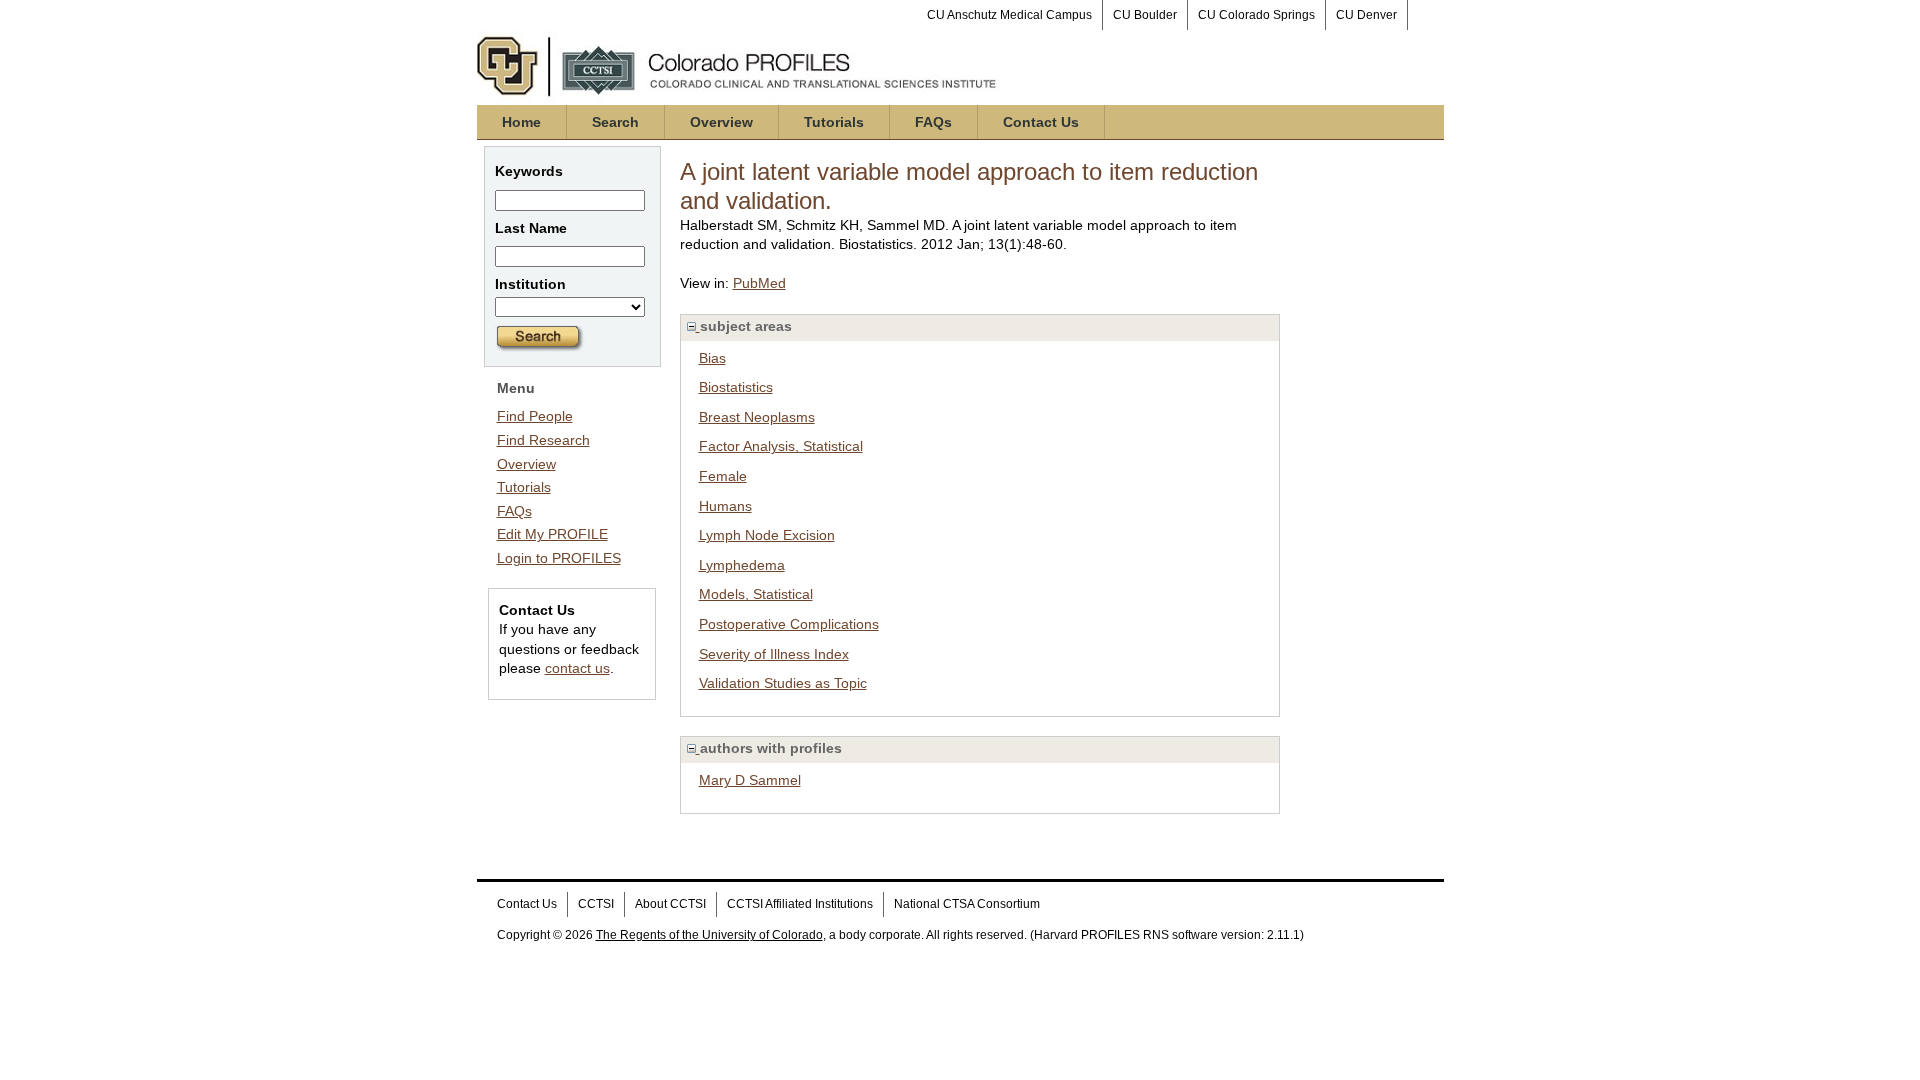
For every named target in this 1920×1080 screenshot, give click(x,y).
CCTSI (596, 904)
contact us (577, 668)
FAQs (933, 122)
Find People (535, 416)
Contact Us (1041, 122)
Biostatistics (736, 387)
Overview (721, 122)
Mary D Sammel (750, 780)
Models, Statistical (756, 594)
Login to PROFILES (559, 558)
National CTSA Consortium (967, 904)
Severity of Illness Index (774, 654)
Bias (712, 358)
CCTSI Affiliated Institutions (800, 904)
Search (615, 122)
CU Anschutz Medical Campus (1009, 15)
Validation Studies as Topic (783, 683)
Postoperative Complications (789, 624)
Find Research (543, 440)
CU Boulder (1145, 15)
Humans (725, 506)
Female (723, 476)
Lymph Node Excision (767, 535)
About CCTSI (670, 904)
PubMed (759, 283)
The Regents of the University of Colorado (709, 935)
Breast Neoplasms (757, 417)
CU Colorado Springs (1256, 15)
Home (521, 122)
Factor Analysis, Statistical (781, 446)
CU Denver (1366, 15)
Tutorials (834, 122)
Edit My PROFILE (552, 534)
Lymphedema (742, 565)
